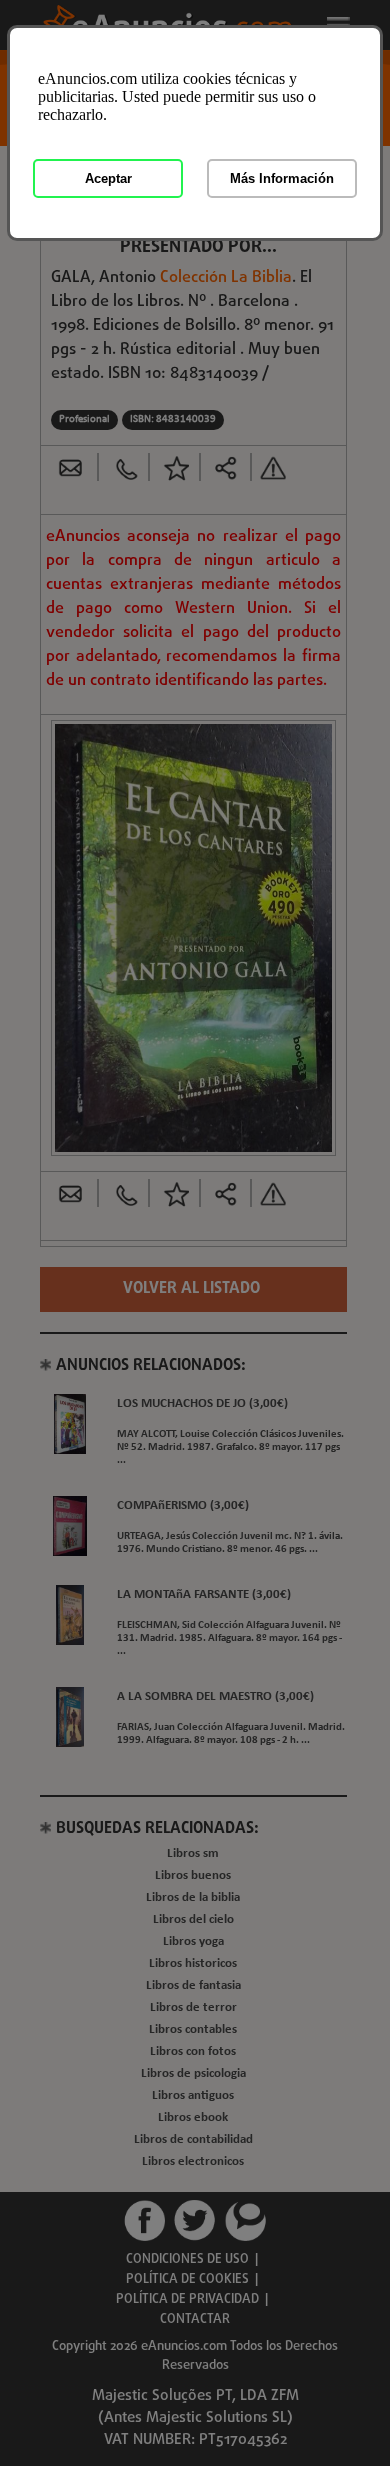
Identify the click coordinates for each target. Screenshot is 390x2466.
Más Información (282, 178)
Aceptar (108, 178)
